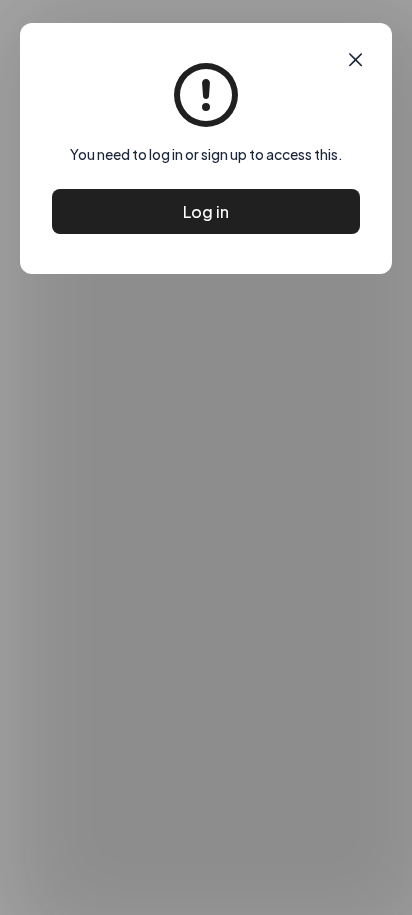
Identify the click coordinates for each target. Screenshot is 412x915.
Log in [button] (206, 211)
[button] (355, 60)
